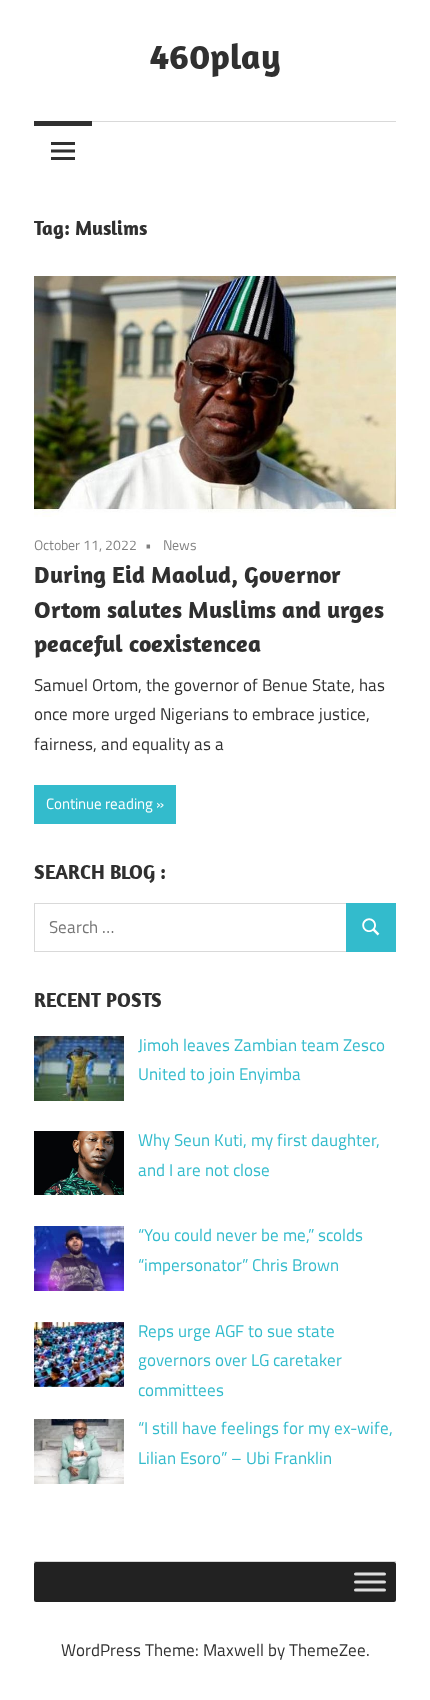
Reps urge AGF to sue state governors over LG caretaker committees (240, 1361)
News (180, 544)
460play (215, 55)
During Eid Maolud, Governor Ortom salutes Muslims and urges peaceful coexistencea (209, 609)
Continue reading (99, 803)
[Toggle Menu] (370, 1581)
